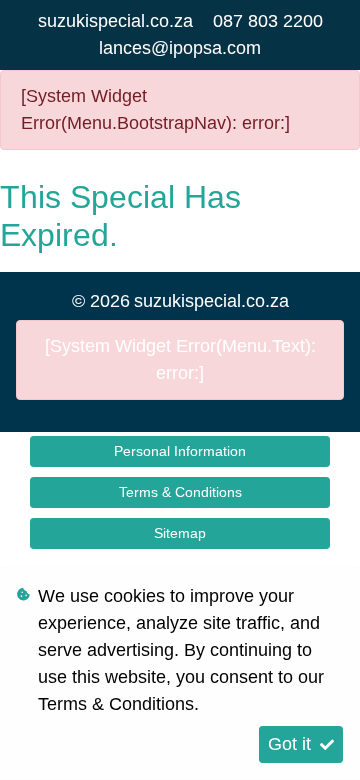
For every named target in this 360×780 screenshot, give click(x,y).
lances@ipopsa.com (180, 48)
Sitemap (180, 533)
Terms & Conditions (180, 492)
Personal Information (180, 451)
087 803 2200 (268, 21)
